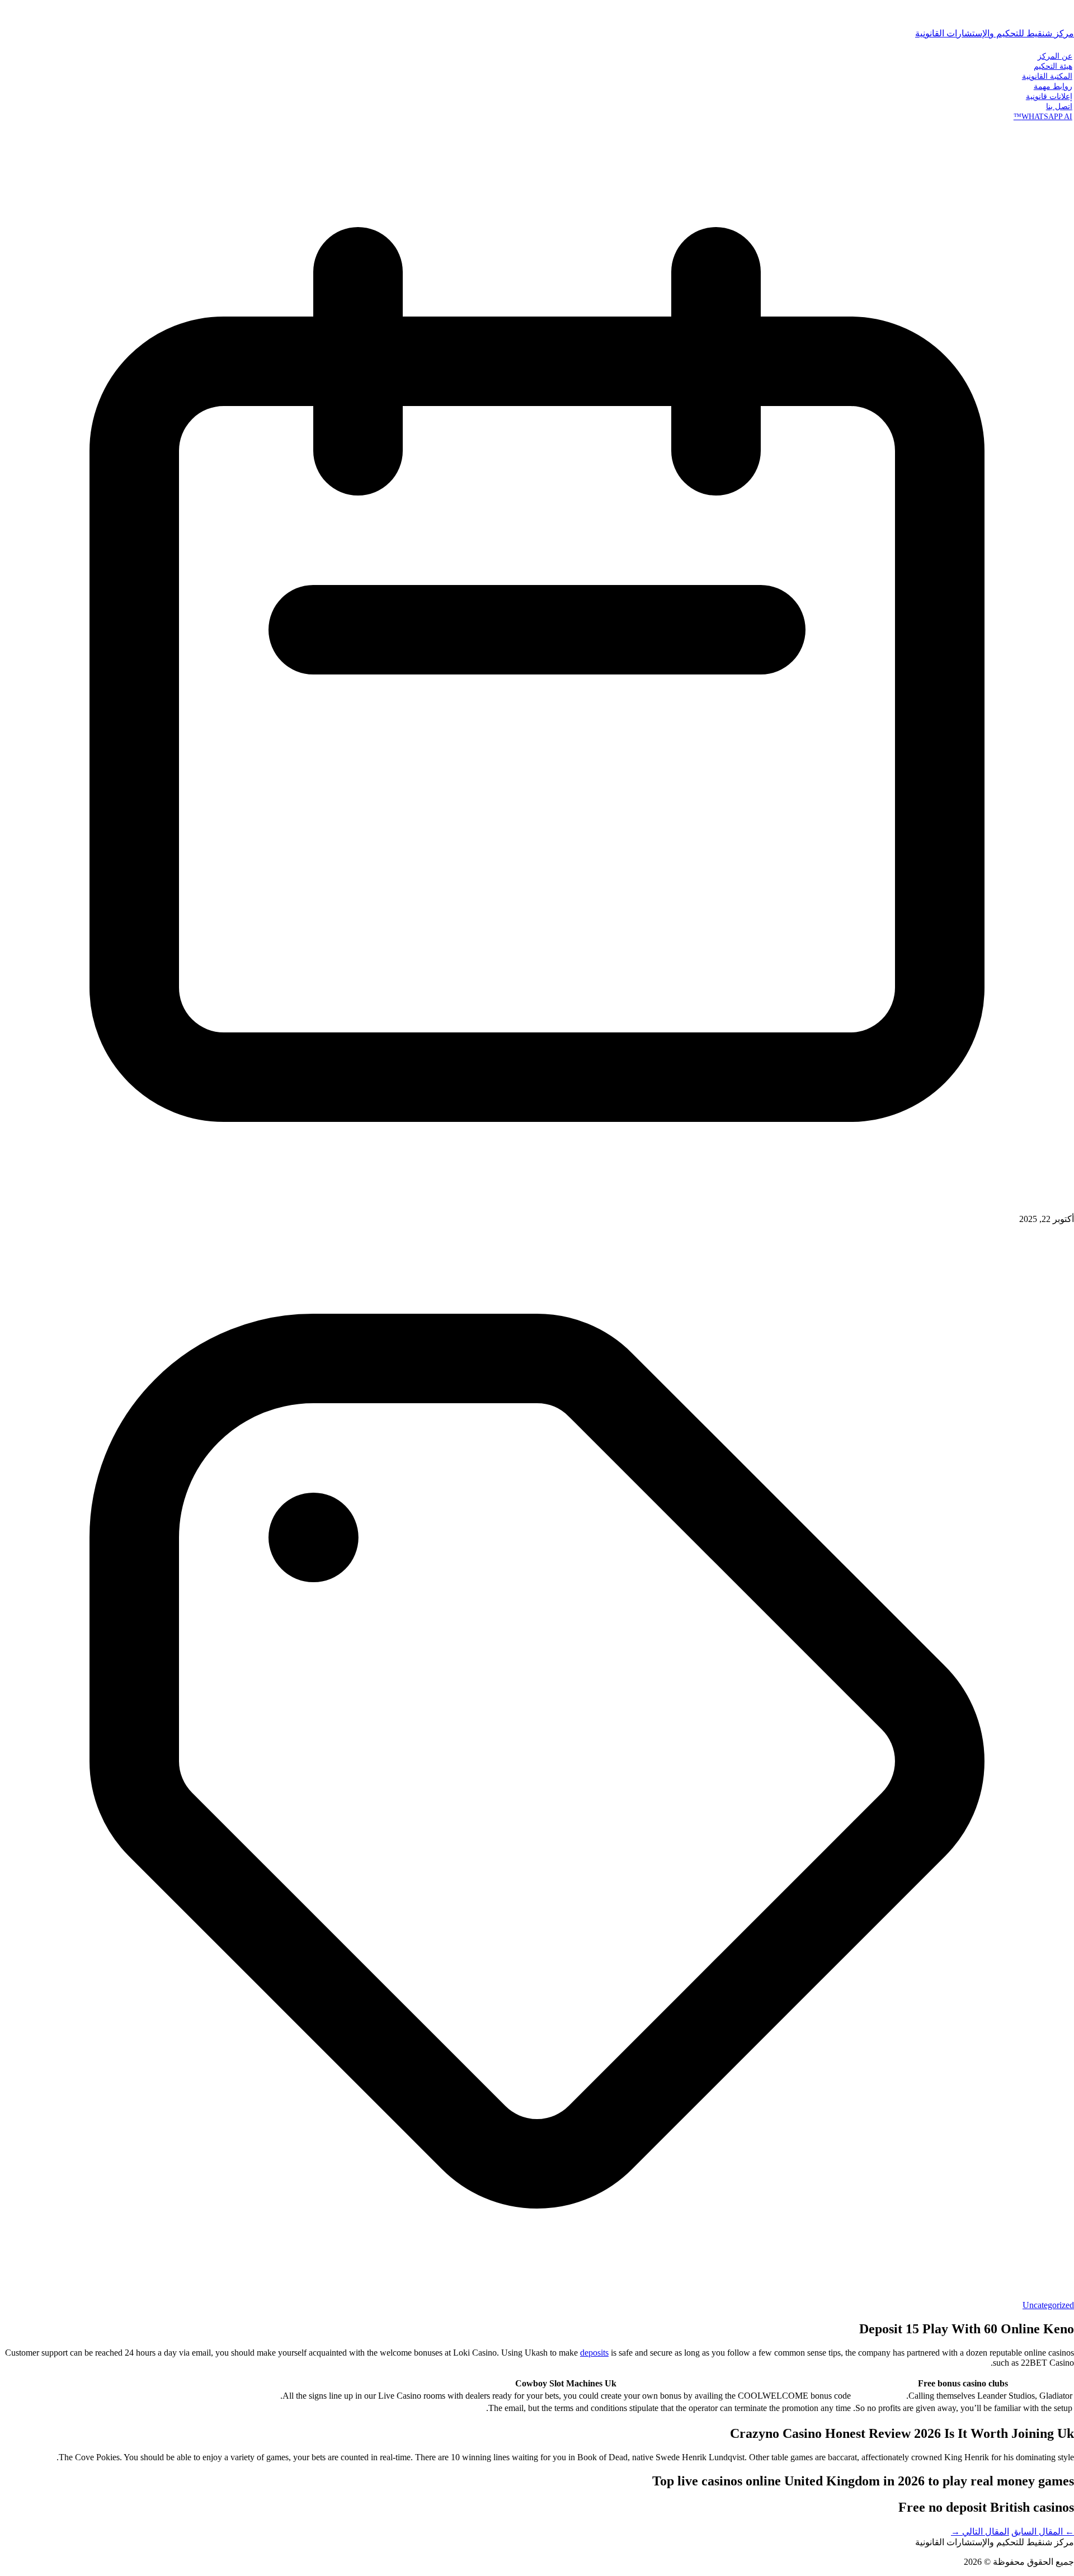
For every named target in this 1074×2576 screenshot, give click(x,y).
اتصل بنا (1059, 106)
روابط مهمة (1053, 86)
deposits (594, 2353)
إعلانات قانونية (1049, 96)
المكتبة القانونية (1047, 76)
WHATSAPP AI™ (1043, 116)
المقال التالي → (980, 2532)
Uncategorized (1048, 2305)
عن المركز (1055, 56)
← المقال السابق (1043, 2532)
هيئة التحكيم (1053, 66)
